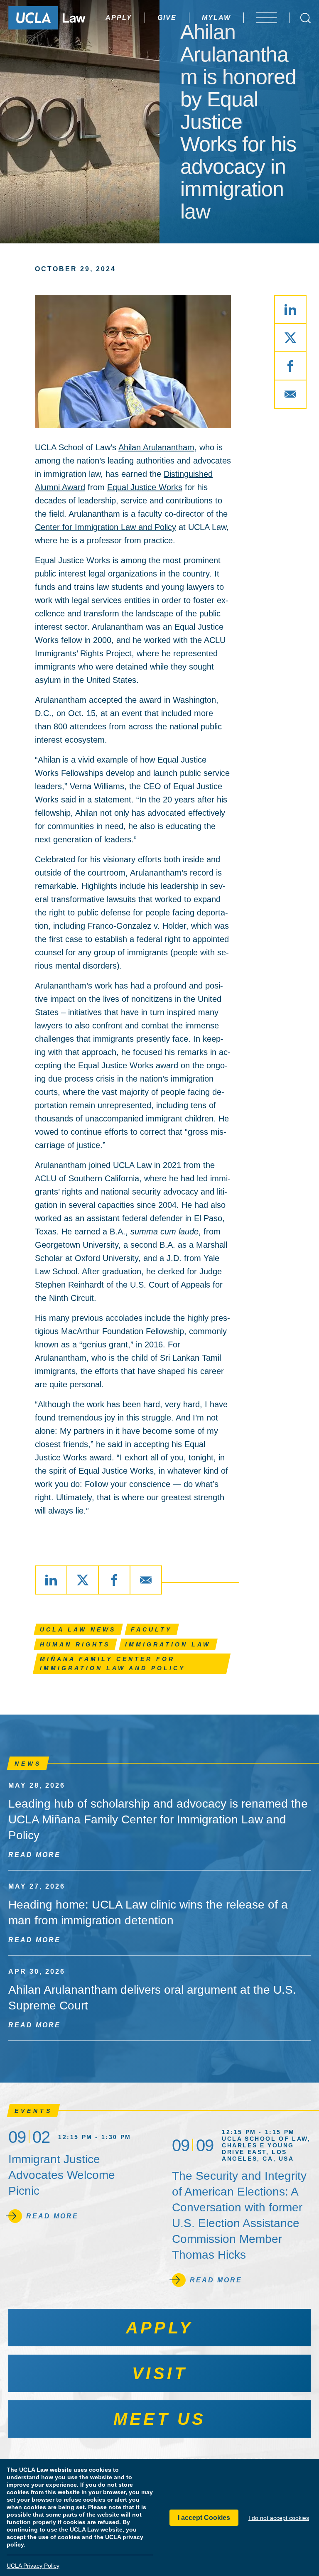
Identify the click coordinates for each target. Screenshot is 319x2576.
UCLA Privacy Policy (33, 2566)
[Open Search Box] (306, 18)
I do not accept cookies (279, 2518)
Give (167, 18)
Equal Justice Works (145, 487)
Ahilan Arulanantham (156, 447)
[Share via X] (290, 338)
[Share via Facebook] (290, 366)
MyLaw (216, 18)
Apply (119, 18)
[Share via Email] (290, 394)
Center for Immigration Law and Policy (106, 527)
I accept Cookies (204, 2518)
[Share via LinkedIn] (290, 309)
